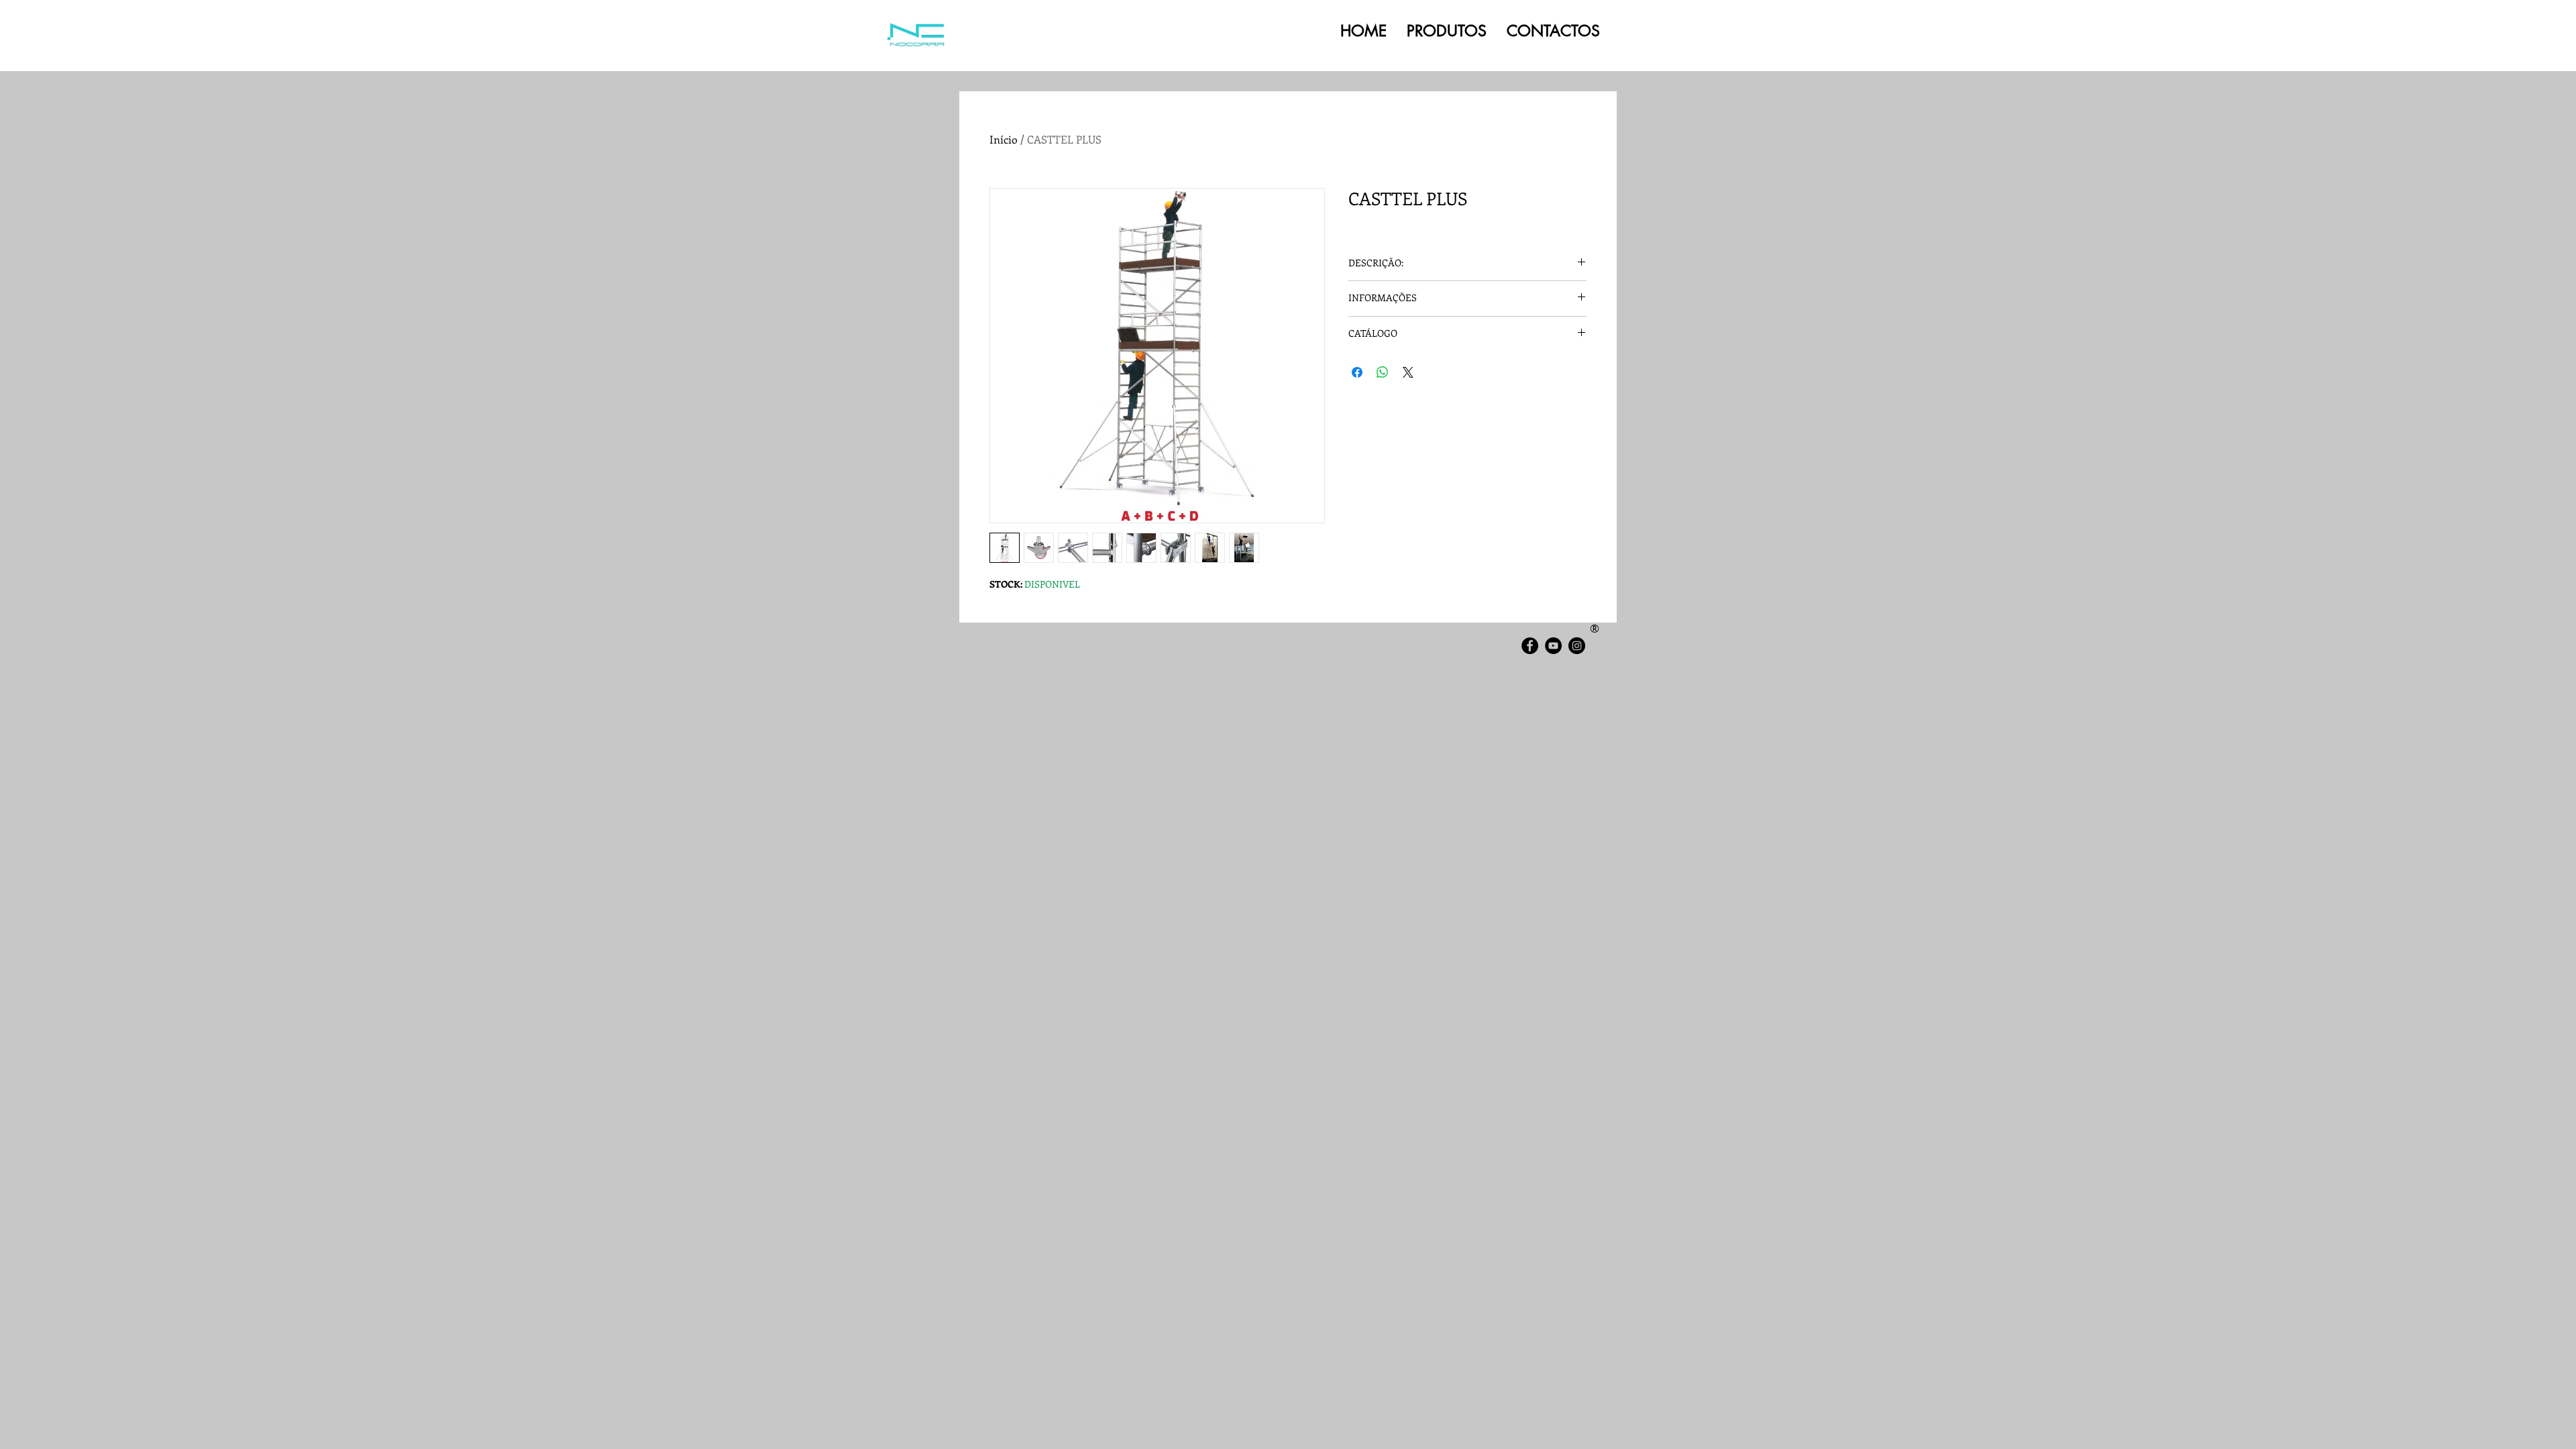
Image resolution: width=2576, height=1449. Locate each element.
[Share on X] (1408, 372)
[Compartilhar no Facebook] (1357, 372)
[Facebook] (1530, 646)
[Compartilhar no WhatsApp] (1383, 372)
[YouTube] (1553, 646)
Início (1004, 139)
